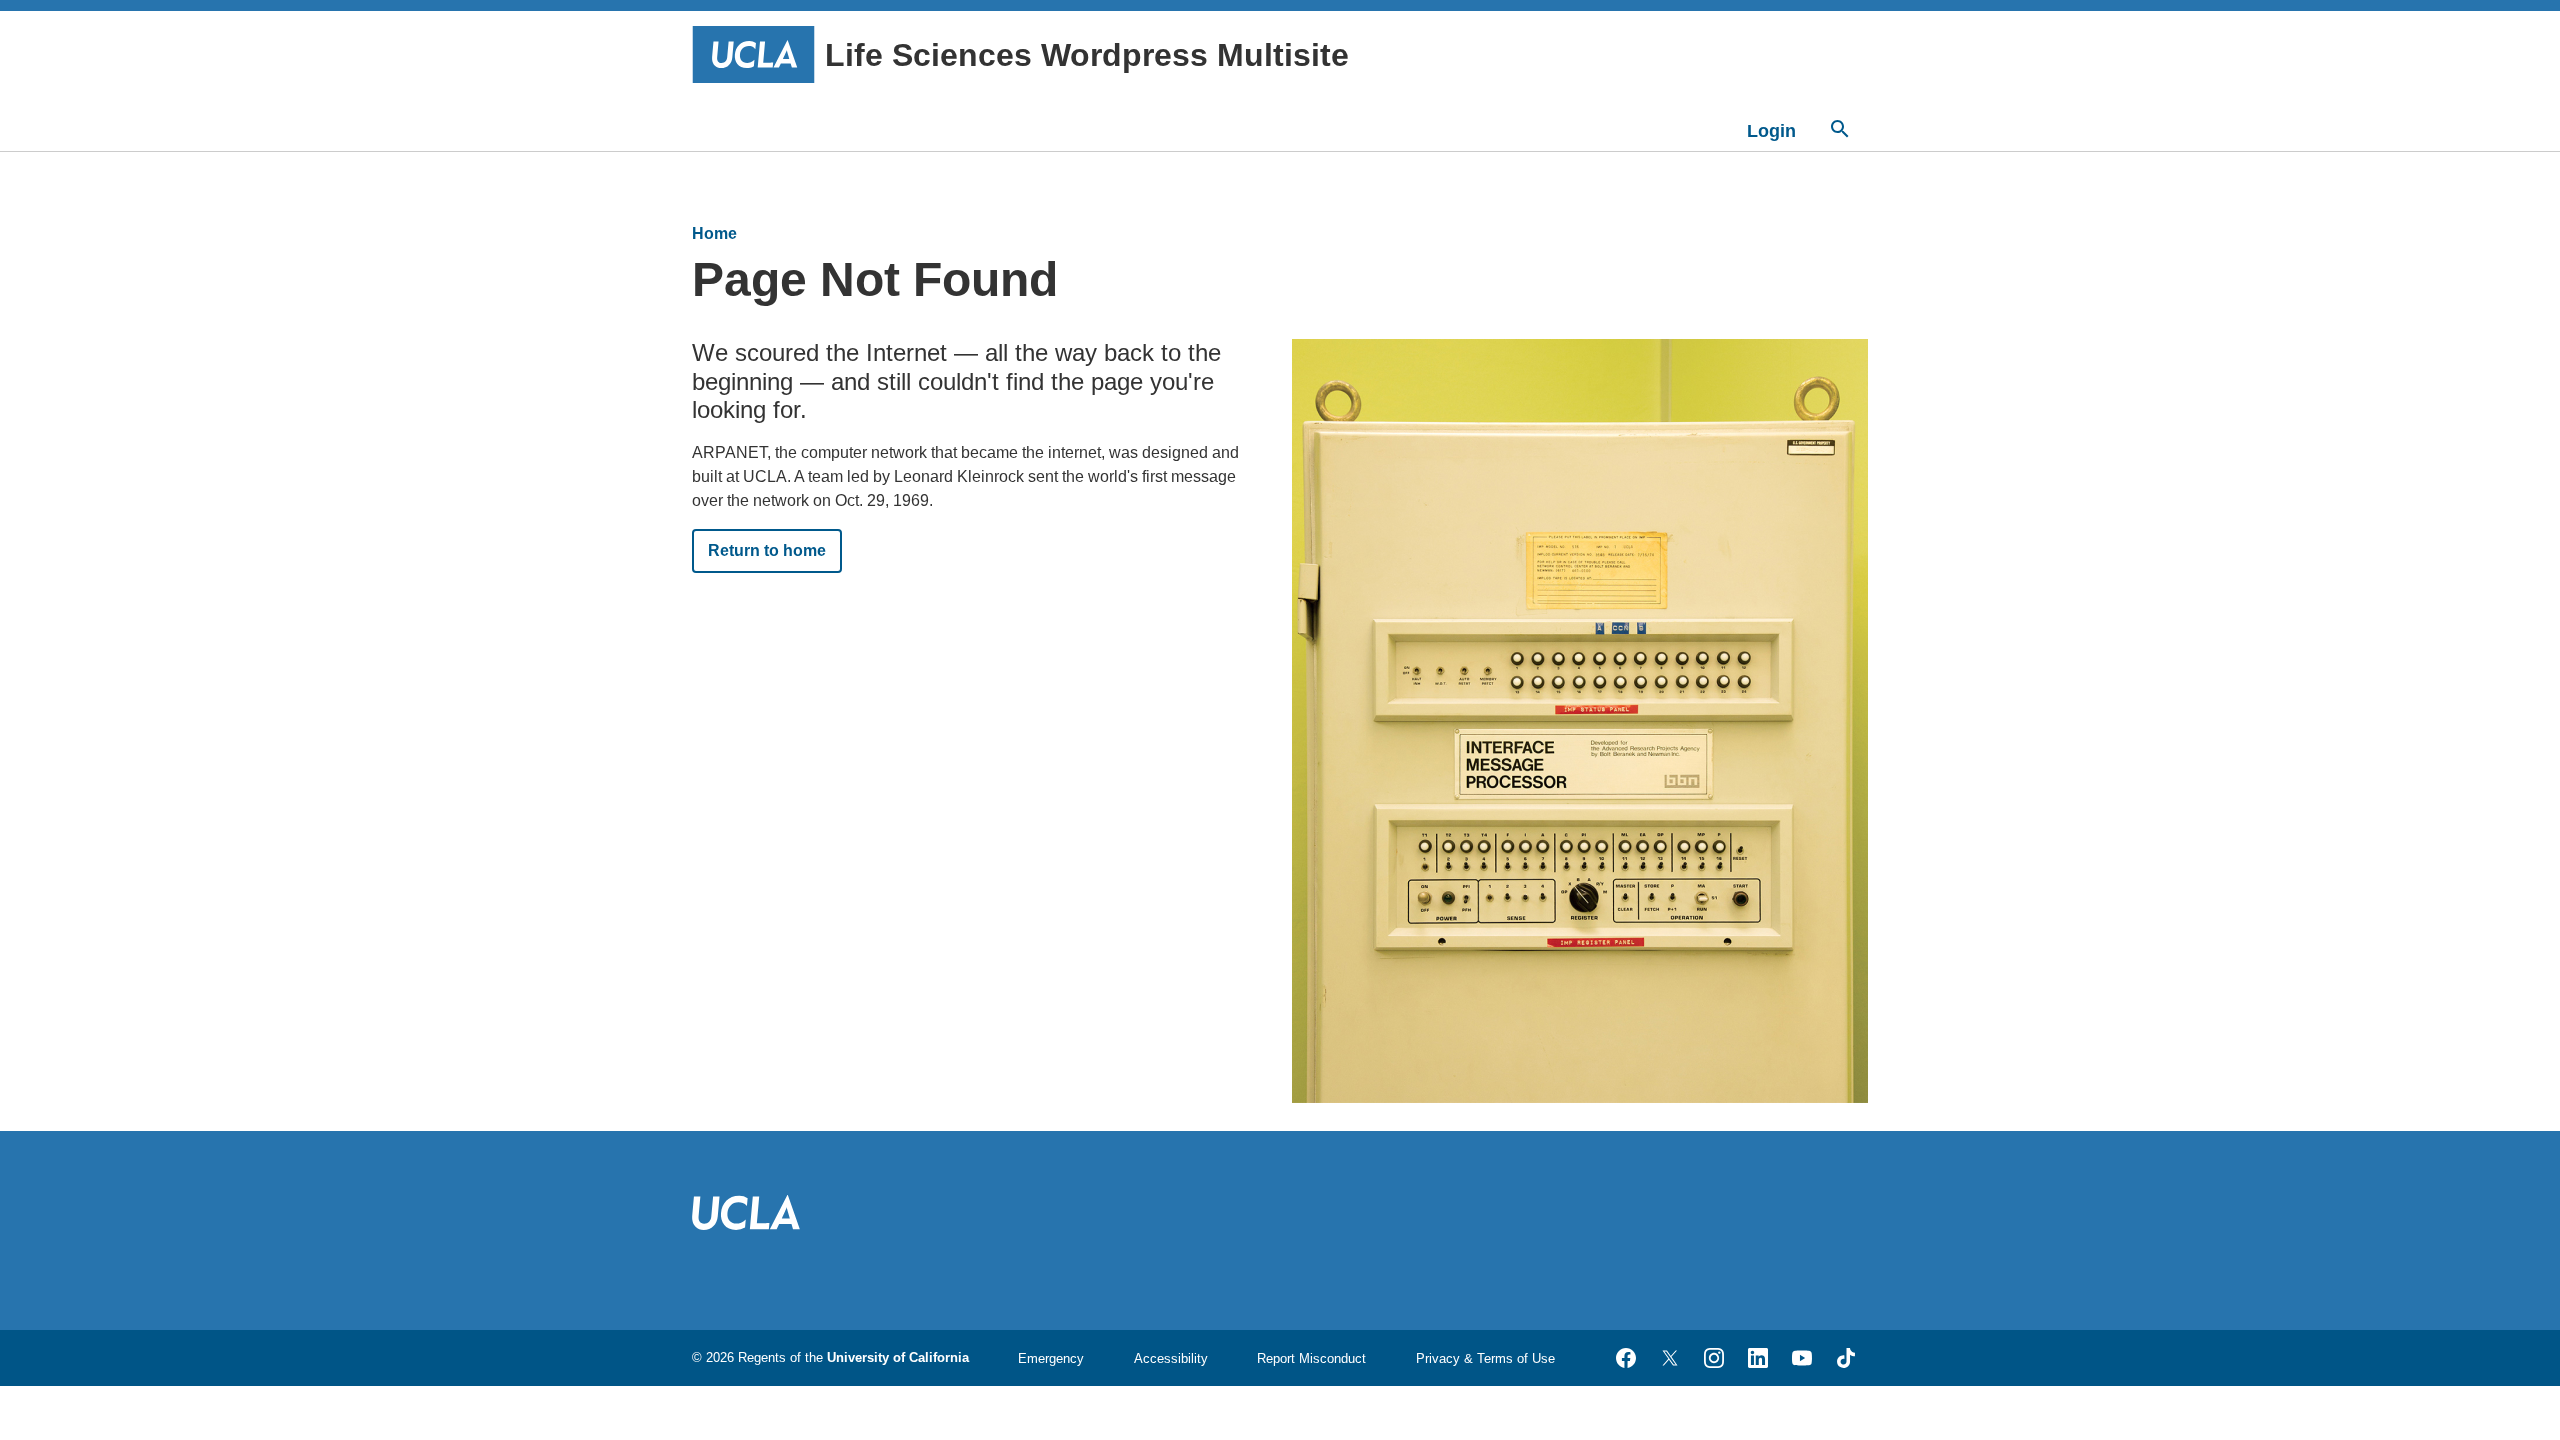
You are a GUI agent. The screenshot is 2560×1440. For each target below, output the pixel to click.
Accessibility (1171, 1358)
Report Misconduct (1311, 1358)
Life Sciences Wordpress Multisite (1087, 55)
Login (1771, 131)
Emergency (1051, 1358)
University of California (898, 1357)
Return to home (767, 550)
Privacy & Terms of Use (1485, 1358)
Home (714, 233)
